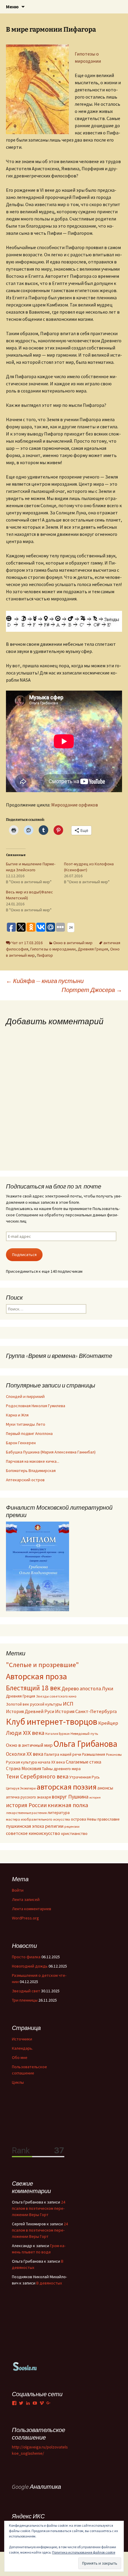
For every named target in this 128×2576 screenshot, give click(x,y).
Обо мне (20, 2057)
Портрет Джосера (92, 990)
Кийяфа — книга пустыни (45, 981)
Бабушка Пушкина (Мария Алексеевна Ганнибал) (51, 1452)
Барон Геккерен (21, 1443)
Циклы (18, 2082)
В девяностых (49, 2283)
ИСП (68, 1704)
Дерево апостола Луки (88, 1689)
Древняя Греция (93, 949)
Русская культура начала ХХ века (35, 1762)
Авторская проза (36, 1676)
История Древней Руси (30, 1711)
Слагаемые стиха (83, 1762)
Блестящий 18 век (33, 1688)
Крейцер (108, 1723)
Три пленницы (25, 2000)
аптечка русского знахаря (28, 1797)
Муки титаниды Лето (26, 1424)
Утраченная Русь (85, 1777)
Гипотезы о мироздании (53, 949)
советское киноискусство (33, 1833)
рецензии (72, 1827)
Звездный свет (26, 1991)
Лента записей (26, 1899)
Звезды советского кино (56, 1696)
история (95, 1797)
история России (26, 1805)
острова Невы (84, 1819)
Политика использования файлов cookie (84, 2552)
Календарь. (22, 2048)
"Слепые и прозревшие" (42, 1665)
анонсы (105, 1788)
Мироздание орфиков (75, 805)
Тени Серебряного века (37, 1776)
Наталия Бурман (57, 1734)
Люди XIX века (25, 1733)
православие (108, 1819)
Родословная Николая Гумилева (36, 1406)
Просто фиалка (26, 1957)
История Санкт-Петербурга (86, 1711)
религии (54, 1826)
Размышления (94, 1754)
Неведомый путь (84, 1734)
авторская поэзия (67, 1787)
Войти (18, 1890)
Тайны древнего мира (61, 1769)
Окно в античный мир (73, 943)
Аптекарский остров (25, 1480)
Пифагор (45, 955)
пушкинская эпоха (25, 1826)
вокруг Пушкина (70, 1797)
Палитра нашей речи (63, 1754)
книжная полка (68, 1805)
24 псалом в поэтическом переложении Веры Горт (39, 2208)
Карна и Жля (17, 1415)
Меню (12, 7)
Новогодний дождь (30, 1966)
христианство (74, 1833)
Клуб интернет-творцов (52, 1722)
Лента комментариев (32, 1909)
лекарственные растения (26, 1813)
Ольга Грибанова (85, 1744)
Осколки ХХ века (25, 1754)
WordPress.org (25, 1918)
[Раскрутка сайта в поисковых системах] (25, 2366)
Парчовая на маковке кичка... (33, 1461)
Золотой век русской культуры (34, 1704)
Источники (22, 2039)
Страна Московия (24, 1768)
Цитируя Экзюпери (21, 1788)
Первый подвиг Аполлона (29, 1433)
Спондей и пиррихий (25, 1396)
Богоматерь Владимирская (31, 1471)
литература (59, 1813)
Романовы (114, 1755)
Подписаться (24, 1255)
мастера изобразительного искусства (38, 1819)
